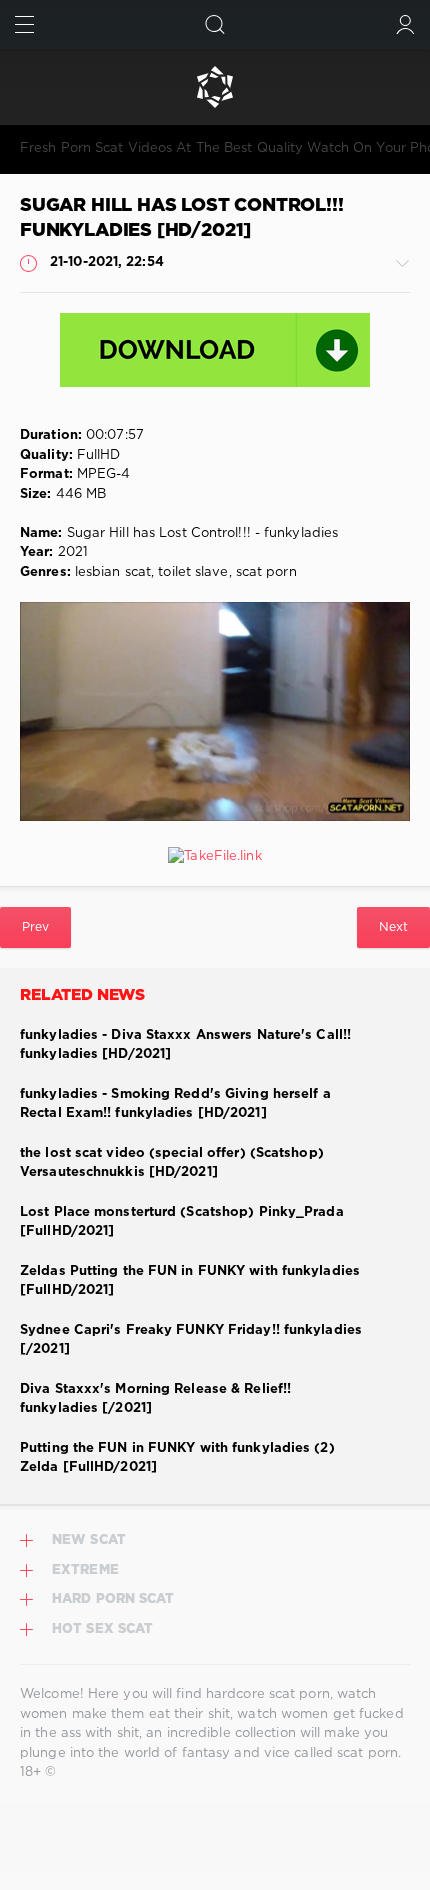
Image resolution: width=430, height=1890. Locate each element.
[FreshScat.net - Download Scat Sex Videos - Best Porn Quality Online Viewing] (215, 87)
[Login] (405, 24)
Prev (35, 927)
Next (393, 927)
